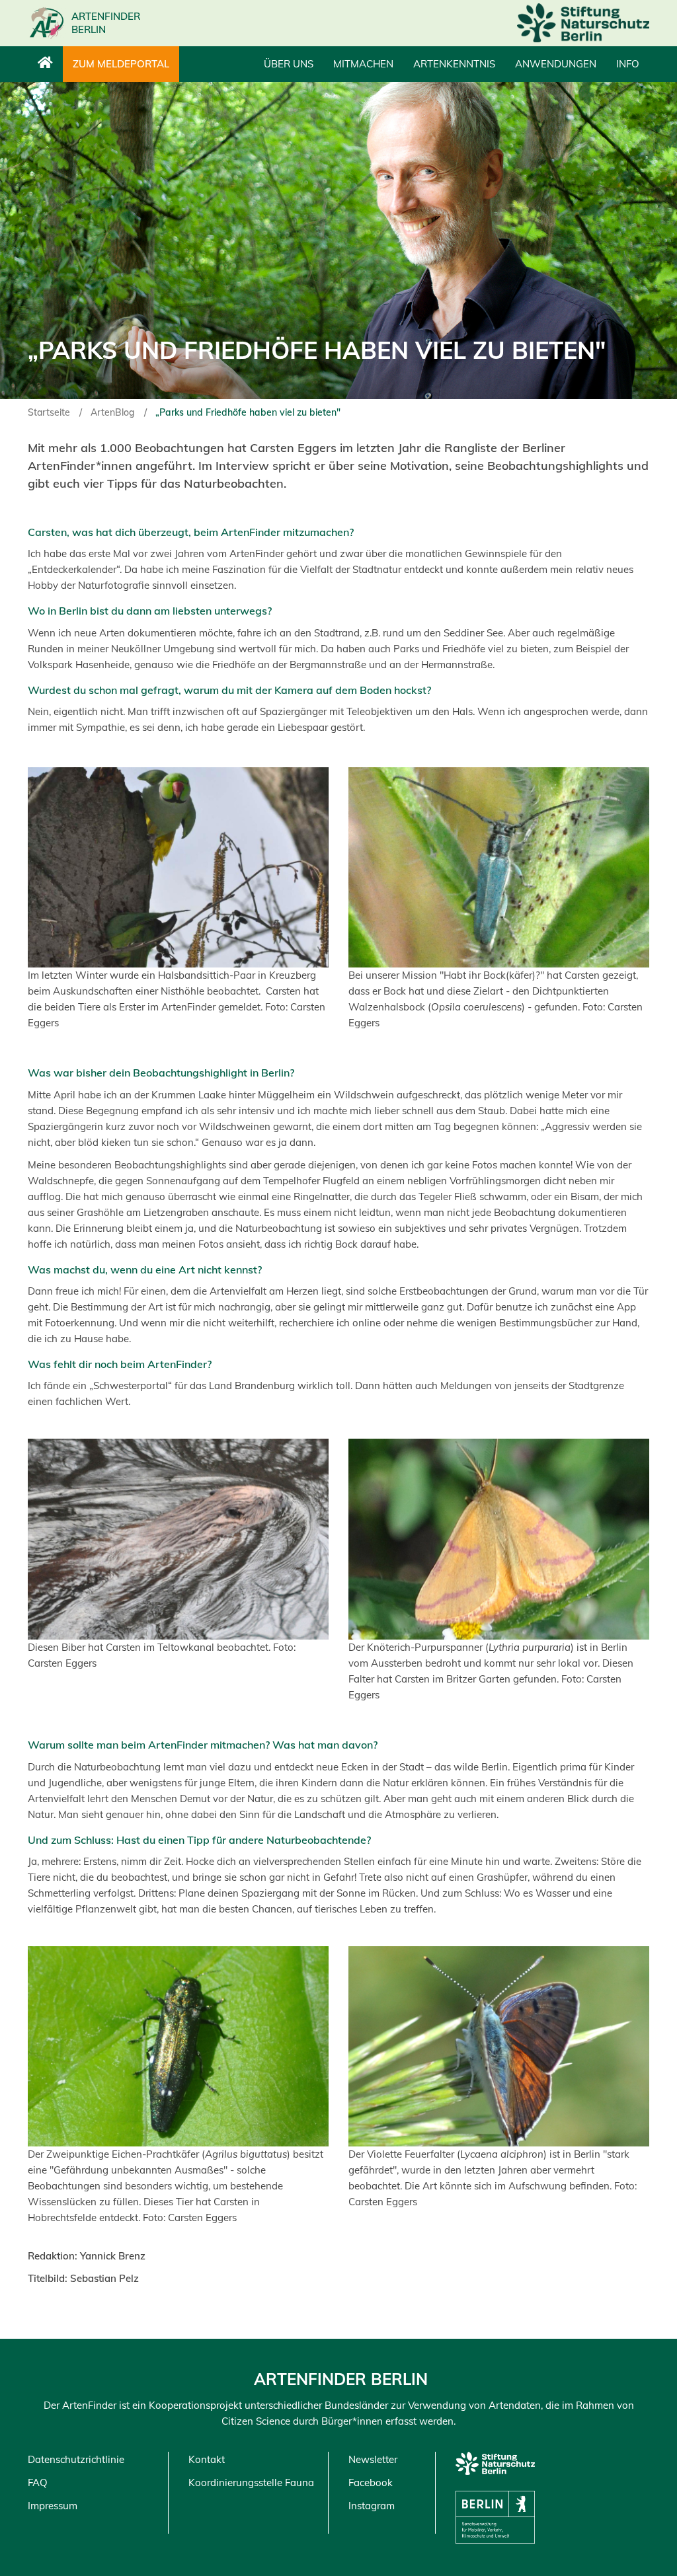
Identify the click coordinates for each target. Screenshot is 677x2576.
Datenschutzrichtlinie (76, 2459)
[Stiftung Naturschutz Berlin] (583, 23)
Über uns (289, 64)
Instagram (372, 2506)
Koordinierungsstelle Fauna (251, 2482)
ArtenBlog (113, 412)
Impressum (53, 2506)
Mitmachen (363, 64)
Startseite (49, 412)
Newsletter (373, 2459)
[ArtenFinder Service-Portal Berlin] (45, 64)
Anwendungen (556, 64)
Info (628, 64)
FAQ (38, 2482)
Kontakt (207, 2459)
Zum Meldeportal (121, 64)
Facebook (371, 2482)
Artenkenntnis (454, 64)
